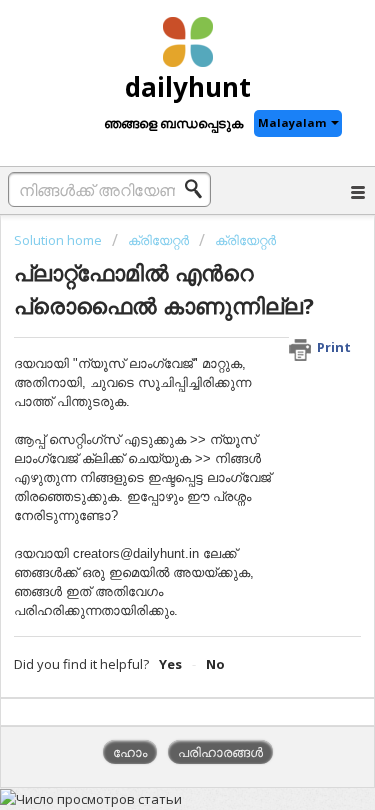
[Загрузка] (151, 386)
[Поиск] (199, 189)
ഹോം (130, 752)
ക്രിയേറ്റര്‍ (158, 240)
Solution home (59, 240)
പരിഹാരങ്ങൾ (220, 752)
